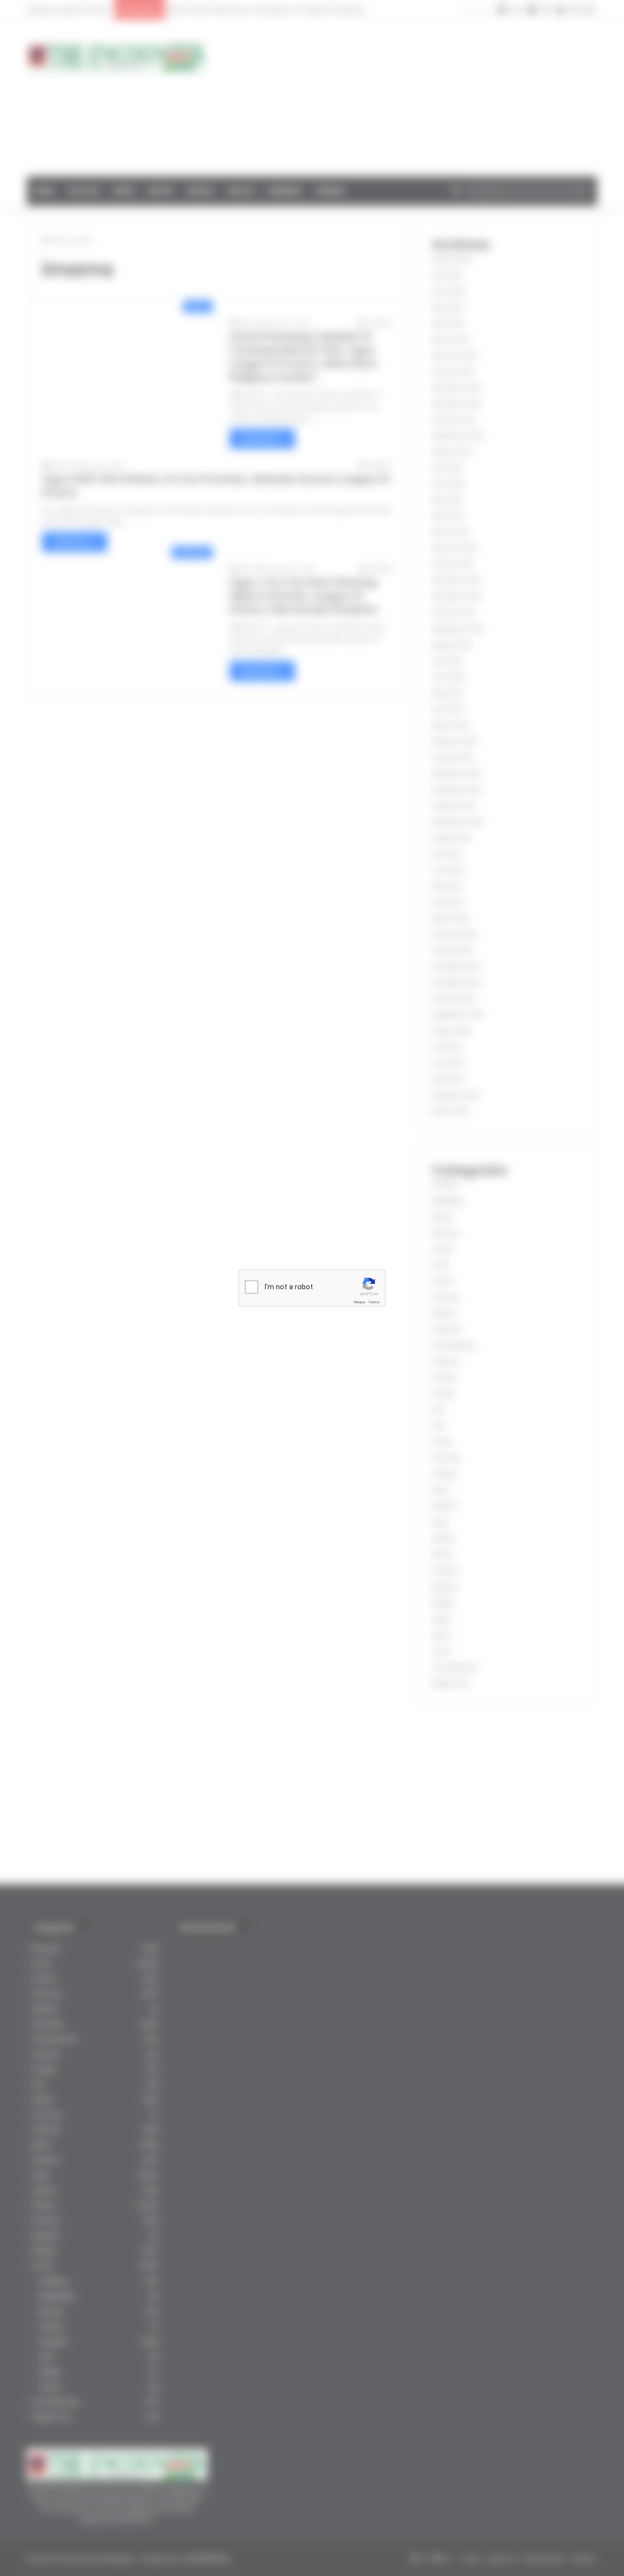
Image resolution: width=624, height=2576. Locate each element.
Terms (374, 1302)
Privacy (359, 1302)
